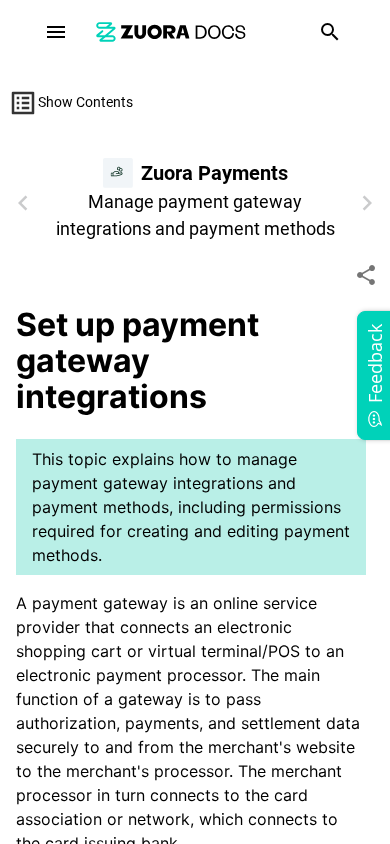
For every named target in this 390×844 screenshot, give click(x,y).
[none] (366, 275)
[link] (171, 31)
